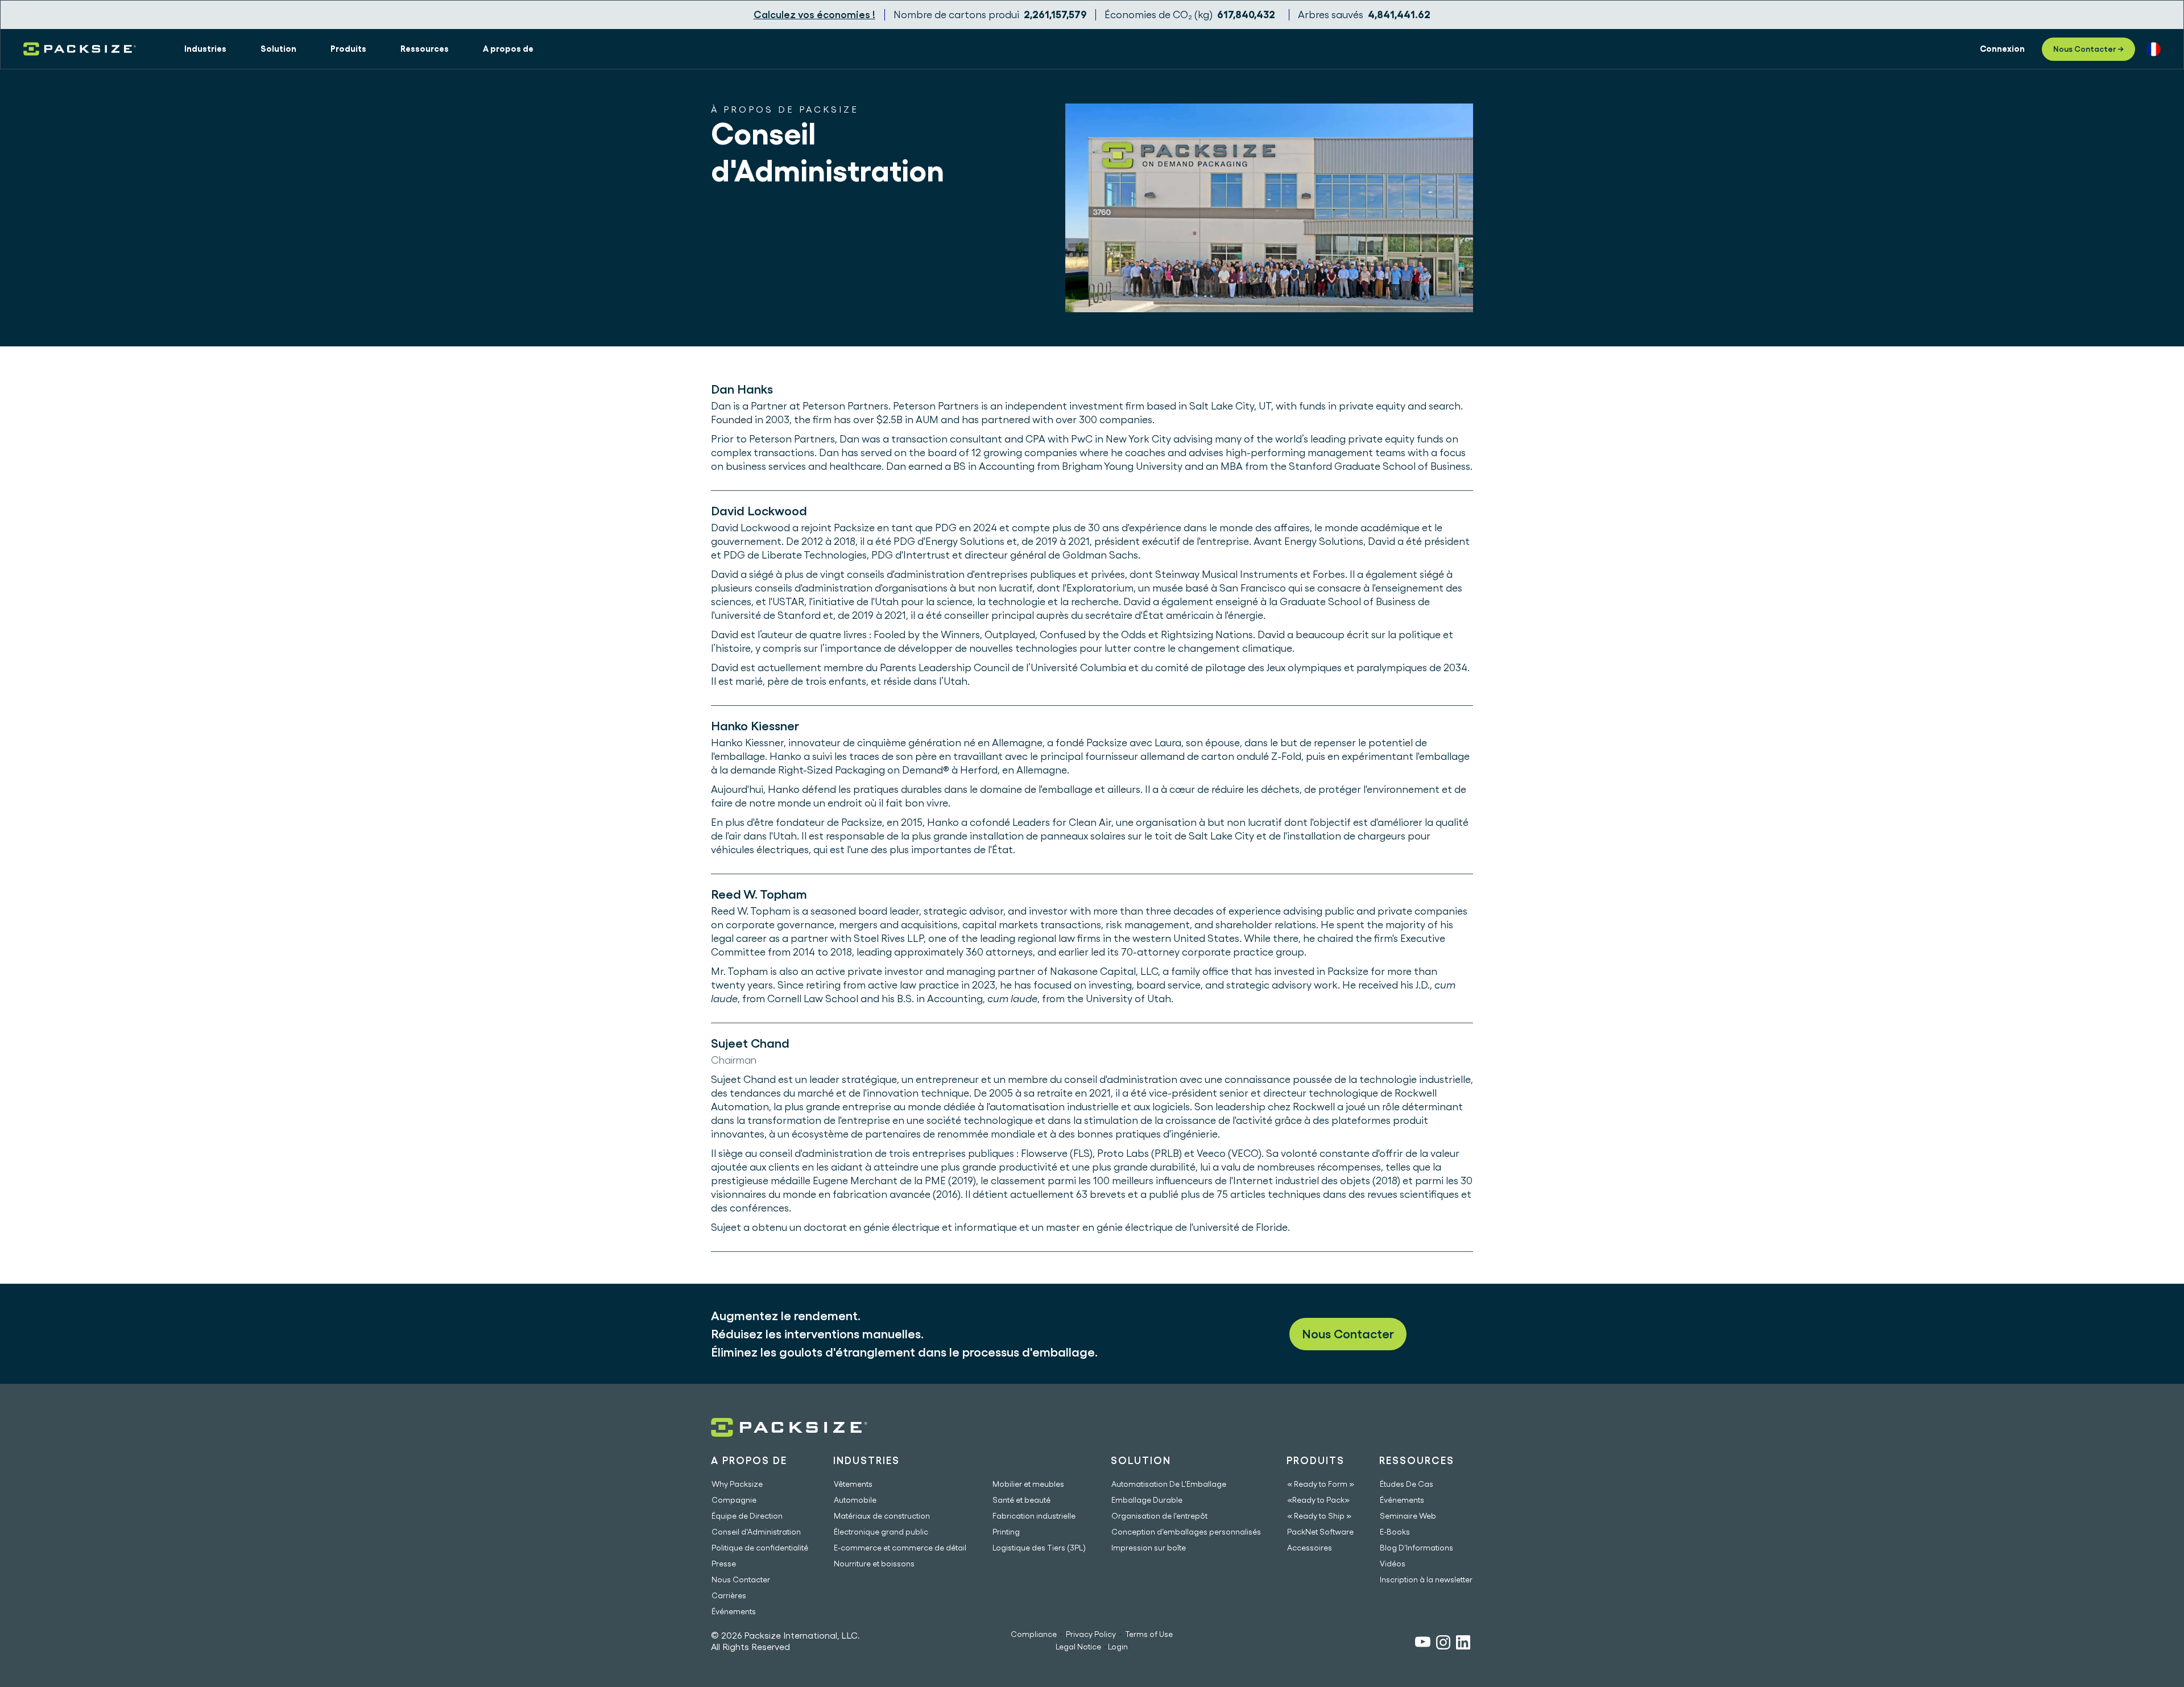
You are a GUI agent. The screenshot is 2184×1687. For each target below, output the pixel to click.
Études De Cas (1407, 1484)
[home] (80, 49)
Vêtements (853, 1484)
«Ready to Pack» (1318, 1500)
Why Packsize (737, 1484)
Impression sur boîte (1149, 1548)
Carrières (729, 1595)
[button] (205, 49)
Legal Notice (1078, 1647)
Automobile (855, 1500)
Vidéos (1393, 1564)
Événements (734, 1611)
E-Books (1395, 1532)
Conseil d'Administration (756, 1532)
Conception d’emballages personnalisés (1186, 1532)
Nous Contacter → (2088, 49)
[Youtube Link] (1423, 1643)
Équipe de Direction (747, 1516)
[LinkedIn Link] (1463, 1644)
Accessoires (1310, 1548)
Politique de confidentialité (760, 1548)
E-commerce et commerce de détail (900, 1548)
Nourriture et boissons (874, 1564)
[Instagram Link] (1443, 1644)
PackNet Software (1320, 1532)
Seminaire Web (1408, 1516)
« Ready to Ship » (1319, 1516)
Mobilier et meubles (1028, 1484)
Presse (724, 1564)
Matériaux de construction (882, 1516)
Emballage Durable (1147, 1500)
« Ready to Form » (1321, 1484)
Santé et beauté (1021, 1500)
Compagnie (734, 1500)
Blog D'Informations (1416, 1548)
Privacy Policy (1091, 1634)
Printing (1006, 1532)
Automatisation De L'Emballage (1169, 1484)
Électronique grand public (881, 1532)
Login (1118, 1647)
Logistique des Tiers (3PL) (1039, 1548)
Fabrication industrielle (1034, 1516)
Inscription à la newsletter (1426, 1580)
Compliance (1034, 1634)
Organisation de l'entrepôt (1159, 1516)
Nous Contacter (1348, 1334)
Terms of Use (1149, 1634)
